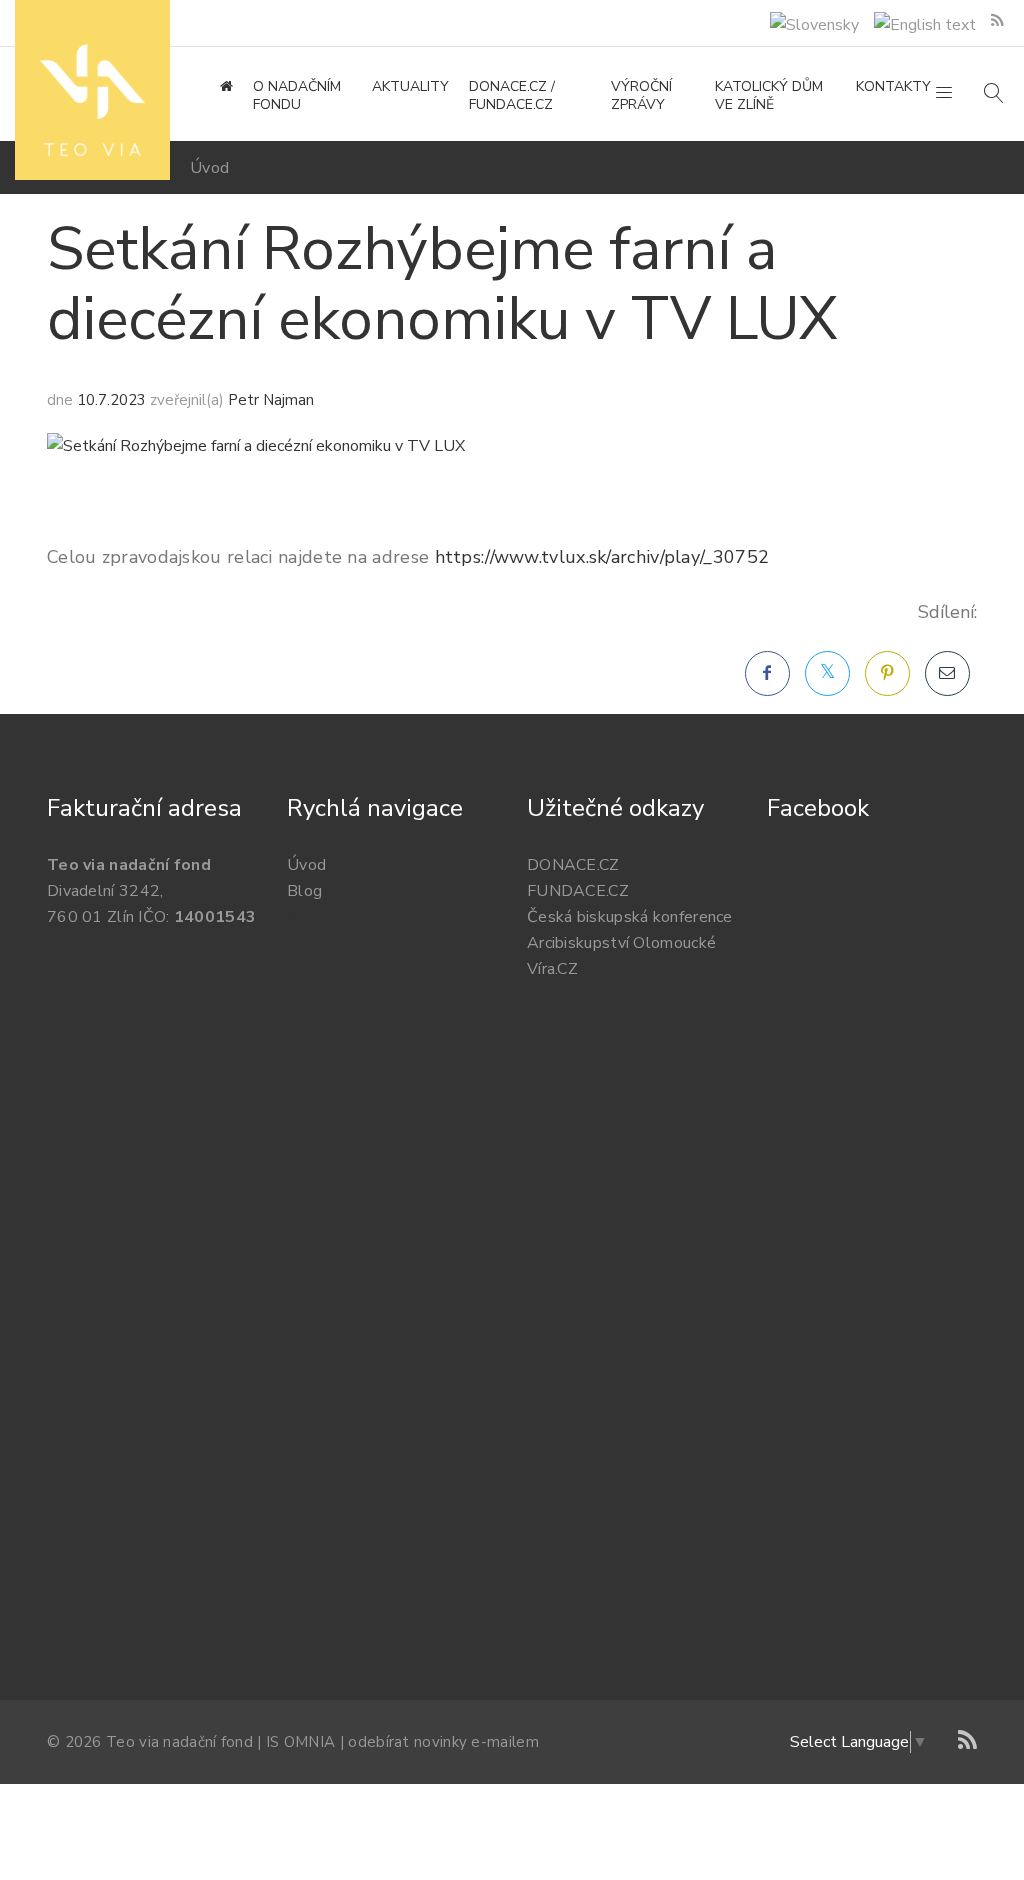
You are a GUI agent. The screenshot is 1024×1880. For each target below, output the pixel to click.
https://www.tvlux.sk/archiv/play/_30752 (602, 557)
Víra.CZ (552, 969)
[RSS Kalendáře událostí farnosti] (997, 21)
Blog (304, 891)
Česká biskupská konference (630, 917)
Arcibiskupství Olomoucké (621, 943)
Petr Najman (271, 400)
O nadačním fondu (297, 96)
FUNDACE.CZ (578, 891)
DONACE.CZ (573, 865)
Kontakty (893, 87)
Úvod (209, 168)
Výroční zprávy (641, 96)
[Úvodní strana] (226, 87)
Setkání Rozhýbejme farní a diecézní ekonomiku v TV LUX (442, 284)
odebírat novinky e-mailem (443, 1742)
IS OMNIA (300, 1742)
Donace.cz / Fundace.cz (512, 96)
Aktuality (410, 87)
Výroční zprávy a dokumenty (389, 917)
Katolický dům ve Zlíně (769, 96)
